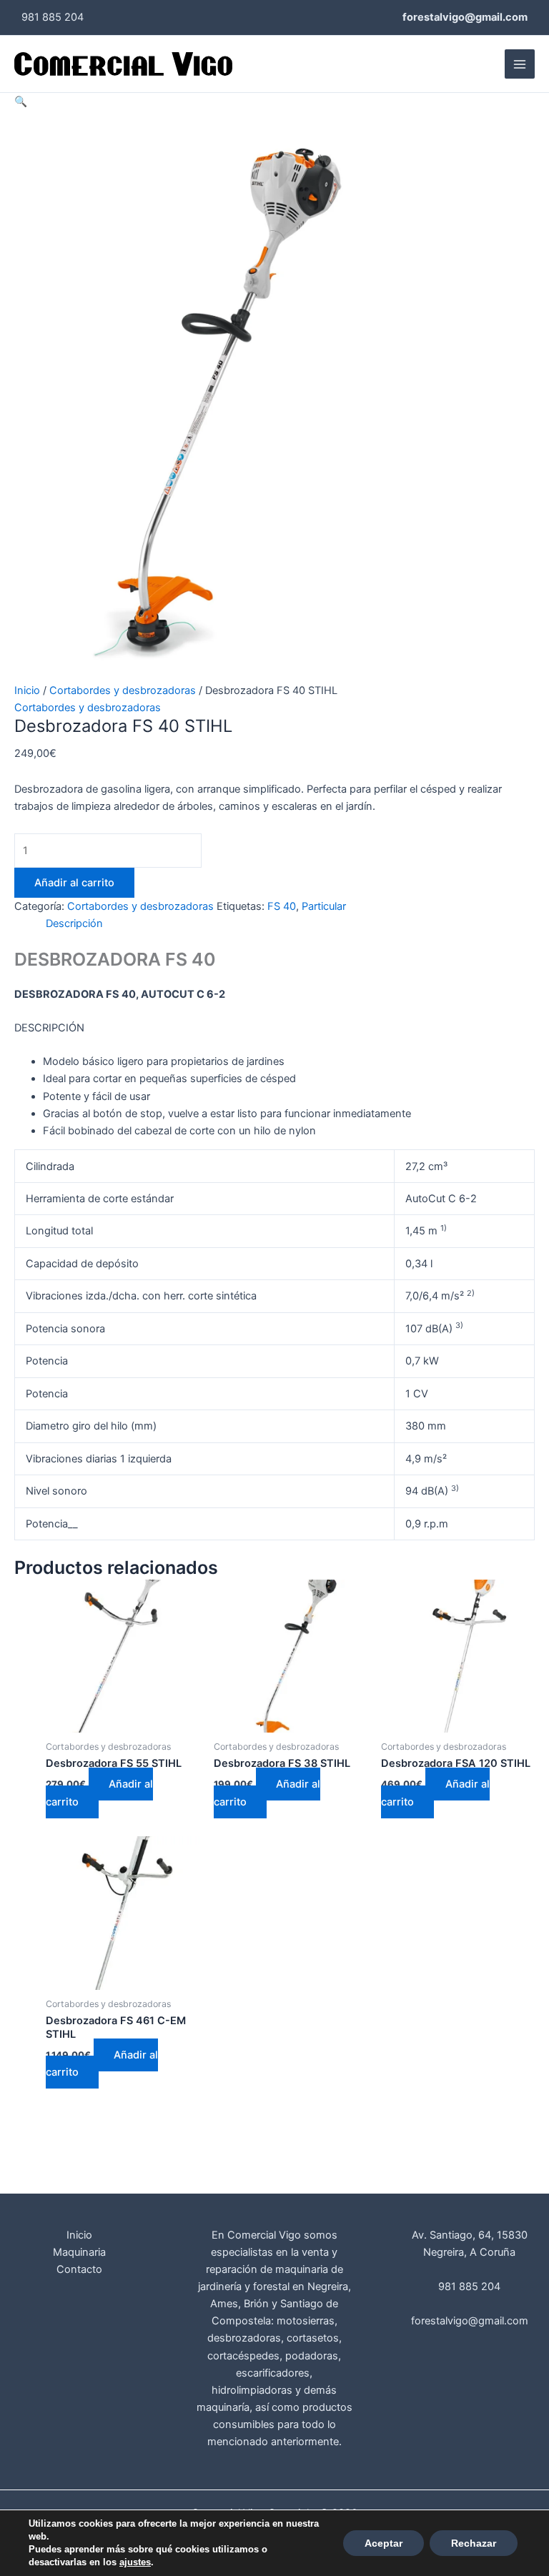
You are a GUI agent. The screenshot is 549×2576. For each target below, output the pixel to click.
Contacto (79, 2269)
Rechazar (474, 2543)
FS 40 (282, 906)
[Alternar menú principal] (520, 64)
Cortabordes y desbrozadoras (123, 690)
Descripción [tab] (74, 923)
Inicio (27, 690)
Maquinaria (79, 2252)
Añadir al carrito (74, 883)
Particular (324, 906)
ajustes (135, 2562)
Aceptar (384, 2543)
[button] (21, 101)
